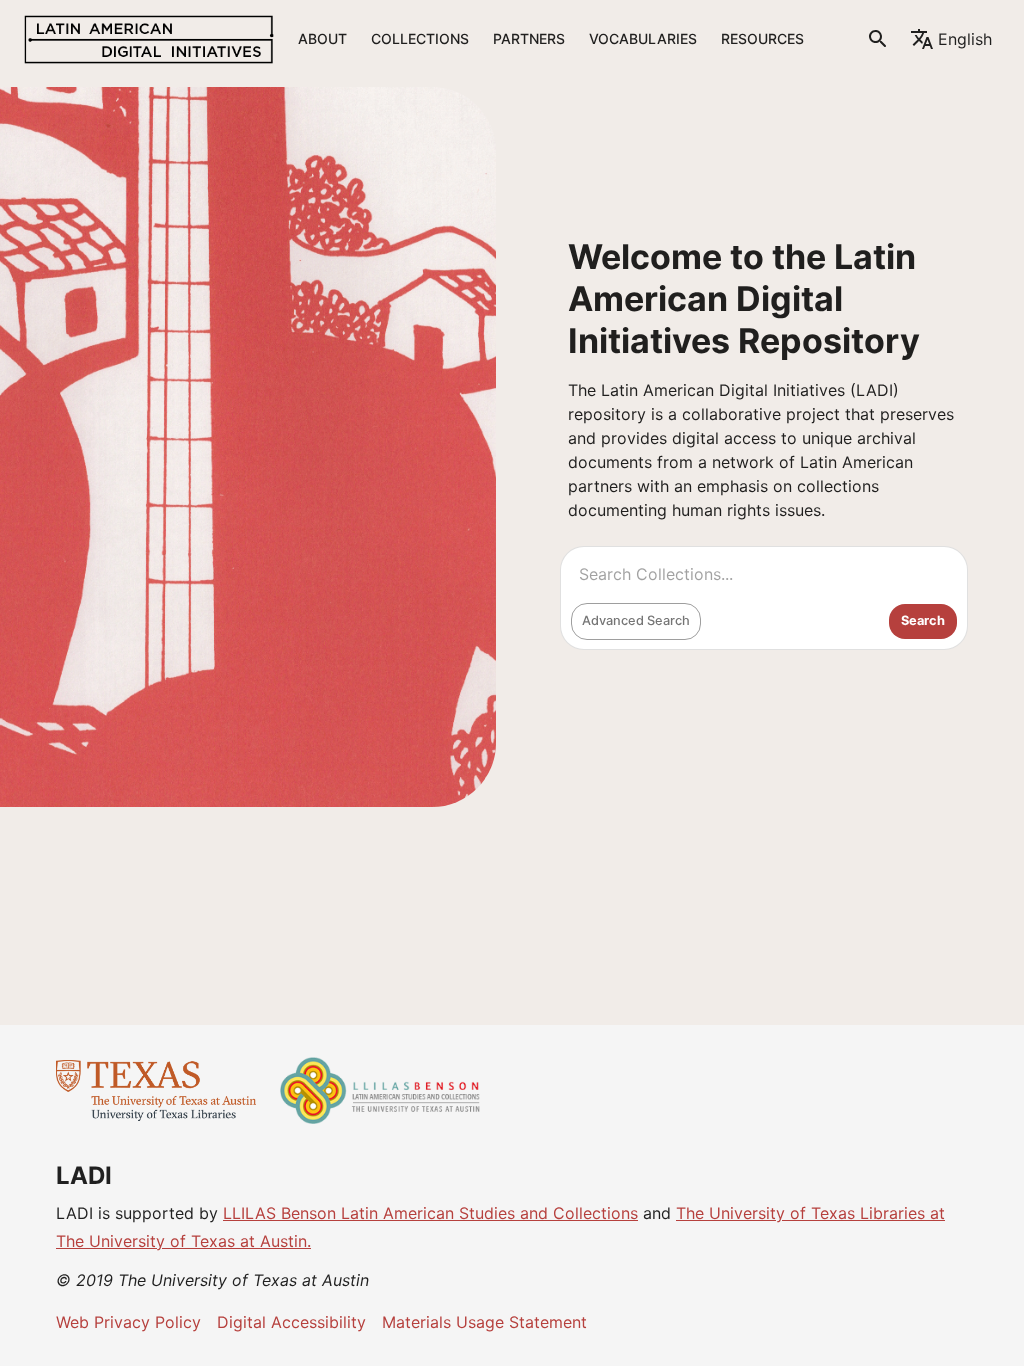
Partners (529, 38)
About (322, 38)
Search (923, 620)
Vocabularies (643, 38)
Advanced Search (636, 620)
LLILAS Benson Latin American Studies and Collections (430, 1213)
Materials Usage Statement (484, 1322)
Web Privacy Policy (128, 1322)
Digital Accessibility (291, 1322)
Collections (420, 38)
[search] (878, 39)
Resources (762, 38)
